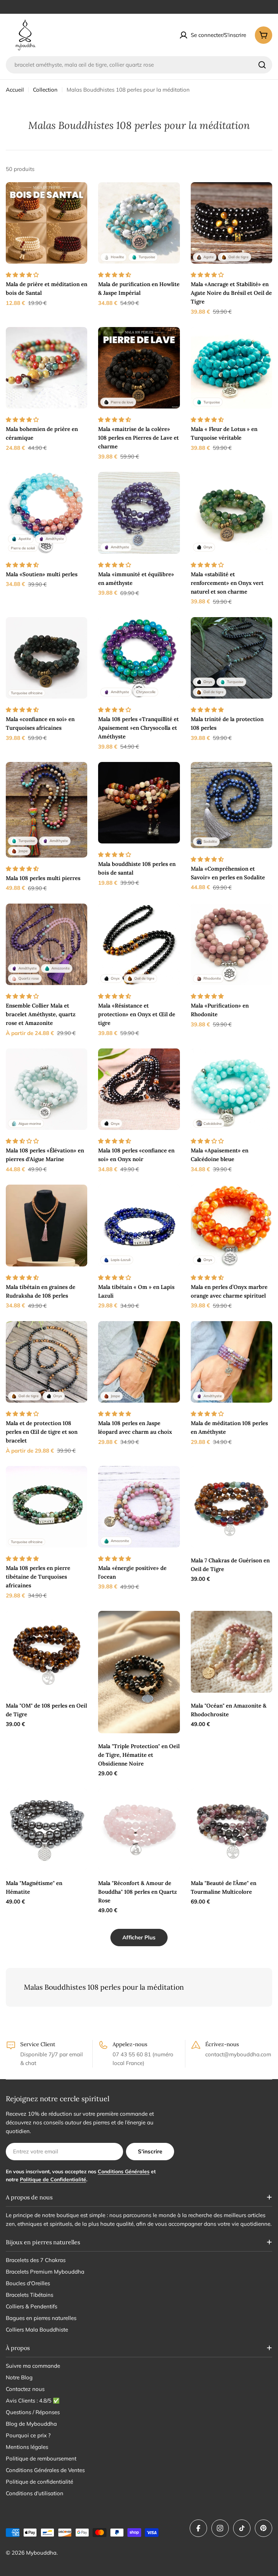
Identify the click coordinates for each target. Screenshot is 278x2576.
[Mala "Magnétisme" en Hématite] (47, 1829)
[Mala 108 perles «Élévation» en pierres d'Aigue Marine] (47, 1089)
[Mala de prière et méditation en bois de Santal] (47, 223)
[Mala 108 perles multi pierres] (47, 810)
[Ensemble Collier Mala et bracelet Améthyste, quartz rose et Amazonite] (47, 944)
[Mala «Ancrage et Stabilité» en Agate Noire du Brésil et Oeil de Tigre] (231, 223)
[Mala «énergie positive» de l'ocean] (139, 1507)
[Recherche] (262, 65)
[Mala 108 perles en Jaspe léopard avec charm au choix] (139, 1362)
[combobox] (139, 65)
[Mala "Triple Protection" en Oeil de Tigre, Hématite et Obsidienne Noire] (139, 1672)
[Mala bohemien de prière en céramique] (47, 368)
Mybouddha (41, 2553)
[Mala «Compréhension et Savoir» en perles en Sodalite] (231, 805)
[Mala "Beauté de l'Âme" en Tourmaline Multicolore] (231, 1829)
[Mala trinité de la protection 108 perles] (231, 658)
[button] (23, 275)
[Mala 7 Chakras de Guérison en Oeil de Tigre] (231, 1507)
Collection (45, 90)
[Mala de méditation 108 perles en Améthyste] (231, 1362)
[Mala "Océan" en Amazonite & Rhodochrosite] (231, 1652)
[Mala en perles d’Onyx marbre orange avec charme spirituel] (231, 1225)
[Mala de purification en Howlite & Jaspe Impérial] (139, 223)
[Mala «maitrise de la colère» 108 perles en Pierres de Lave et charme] (139, 368)
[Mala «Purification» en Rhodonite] (231, 944)
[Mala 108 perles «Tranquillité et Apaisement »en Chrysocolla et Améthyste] (139, 658)
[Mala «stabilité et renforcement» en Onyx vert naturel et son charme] (231, 513)
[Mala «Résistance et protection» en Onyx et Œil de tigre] (139, 944)
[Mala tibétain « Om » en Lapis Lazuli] (139, 1225)
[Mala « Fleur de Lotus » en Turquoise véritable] (231, 368)
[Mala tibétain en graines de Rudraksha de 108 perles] (47, 1225)
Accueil (15, 90)
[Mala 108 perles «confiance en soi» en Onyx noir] (139, 1089)
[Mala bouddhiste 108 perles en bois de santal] (139, 803)
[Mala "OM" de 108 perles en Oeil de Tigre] (47, 1652)
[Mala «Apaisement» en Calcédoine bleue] (231, 1089)
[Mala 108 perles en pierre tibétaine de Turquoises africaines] (47, 1507)
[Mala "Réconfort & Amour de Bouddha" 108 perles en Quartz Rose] (139, 1829)
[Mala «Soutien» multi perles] (47, 513)
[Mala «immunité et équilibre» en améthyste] (139, 513)
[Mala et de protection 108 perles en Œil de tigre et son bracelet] (47, 1362)
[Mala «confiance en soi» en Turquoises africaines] (47, 658)
